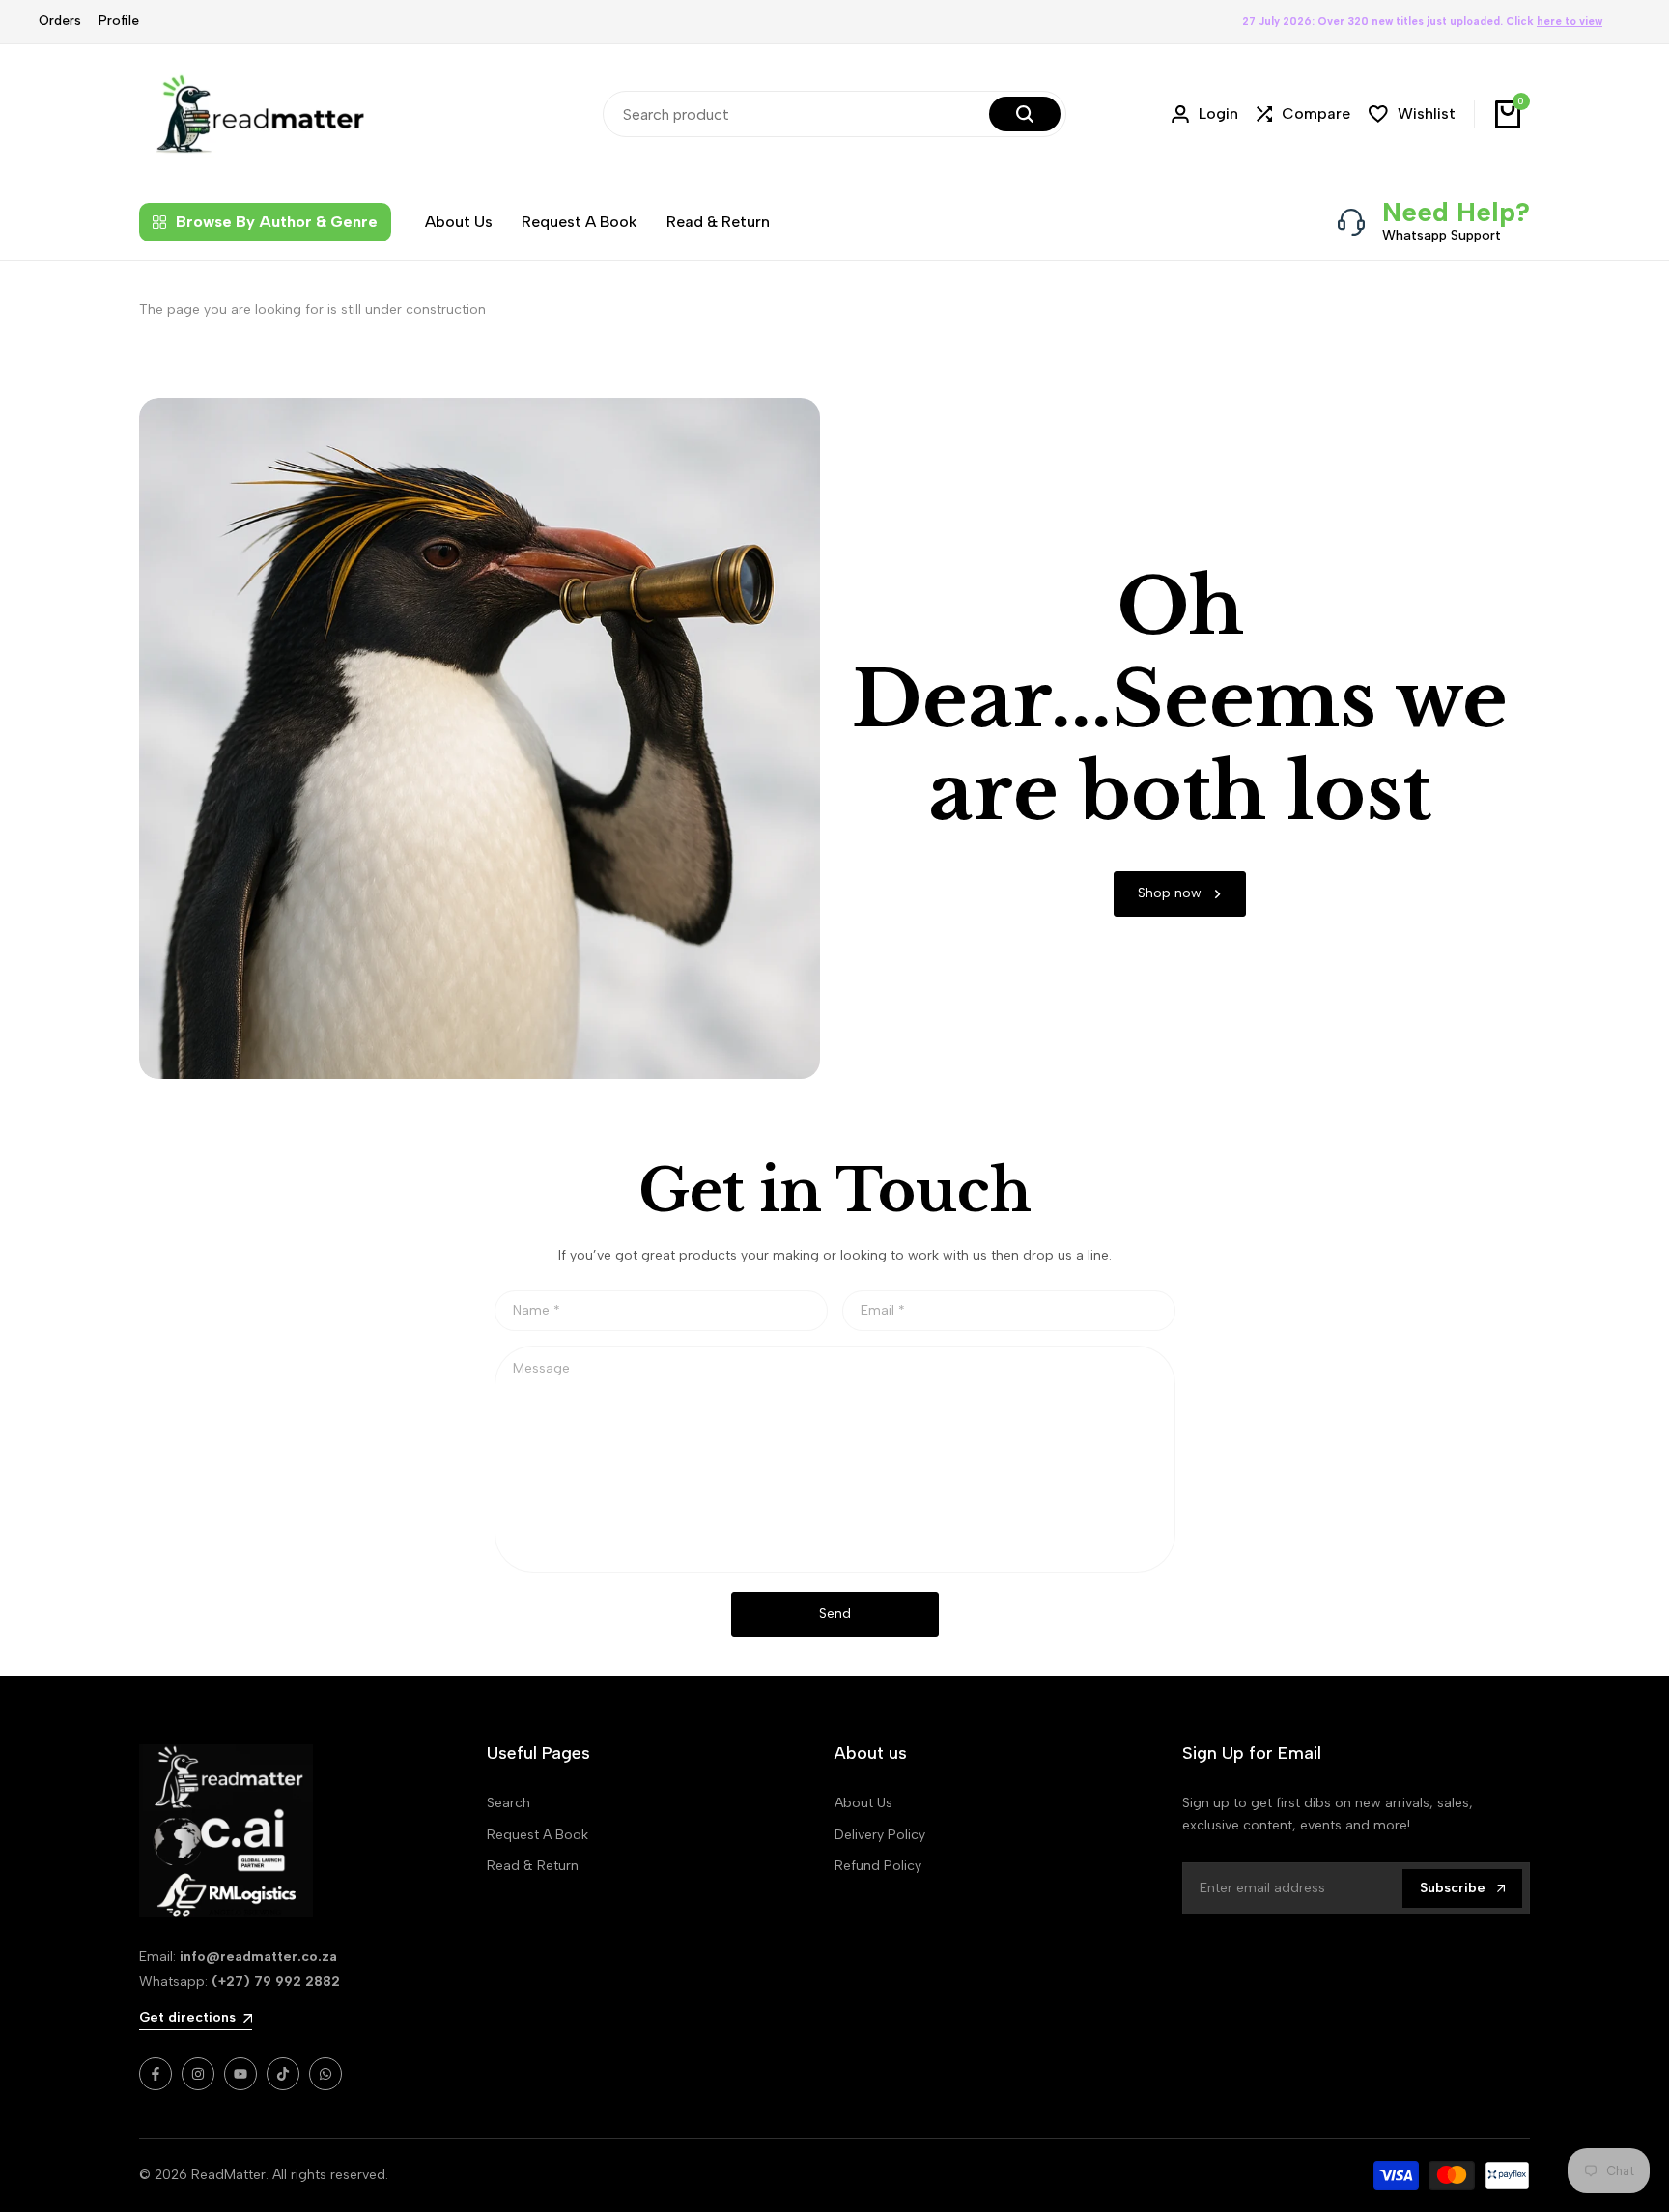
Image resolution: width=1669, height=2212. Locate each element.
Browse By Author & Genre (277, 222)
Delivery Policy (880, 1835)
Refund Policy (878, 1866)
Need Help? (1456, 212)
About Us (863, 1803)
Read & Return (533, 1866)
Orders (60, 21)
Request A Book (537, 1835)
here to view (1570, 22)
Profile (119, 21)
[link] (1180, 894)
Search (509, 1803)
